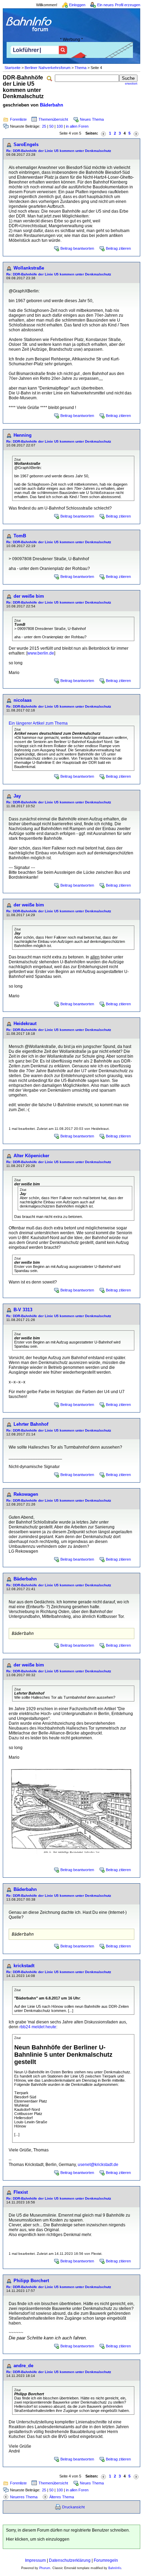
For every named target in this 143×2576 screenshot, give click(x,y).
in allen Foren (77, 126)
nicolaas (23, 700)
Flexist (21, 2192)
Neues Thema (92, 119)
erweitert (131, 84)
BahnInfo (115, 2568)
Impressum (35, 2560)
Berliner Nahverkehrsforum (48, 68)
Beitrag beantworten (77, 248)
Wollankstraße (29, 268)
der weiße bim (29, 596)
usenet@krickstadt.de (98, 2165)
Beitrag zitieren (118, 248)
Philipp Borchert (31, 2281)
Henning (23, 435)
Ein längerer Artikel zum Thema (38, 723)
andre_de (23, 2366)
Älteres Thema (62, 2497)
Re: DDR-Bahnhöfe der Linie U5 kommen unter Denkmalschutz (59, 151)
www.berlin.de (41, 653)
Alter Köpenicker (31, 1156)
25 (44, 126)
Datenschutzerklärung (70, 2560)
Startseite (12, 68)
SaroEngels (26, 144)
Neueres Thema (24, 2497)
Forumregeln (106, 2560)
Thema (81, 68)
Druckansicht (73, 2507)
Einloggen (77, 5)
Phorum (45, 2568)
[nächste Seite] (136, 133)
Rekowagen (26, 1494)
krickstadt (24, 1966)
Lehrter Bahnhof (31, 1424)
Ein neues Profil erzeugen (119, 5)
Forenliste (18, 119)
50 (51, 126)
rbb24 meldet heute (38, 2027)
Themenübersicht (53, 119)
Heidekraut (25, 1023)
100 (60, 126)
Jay (17, 796)
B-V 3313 (23, 1310)
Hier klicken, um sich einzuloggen (38, 2539)
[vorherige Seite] (103, 133)
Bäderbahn (52, 105)
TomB (20, 536)
